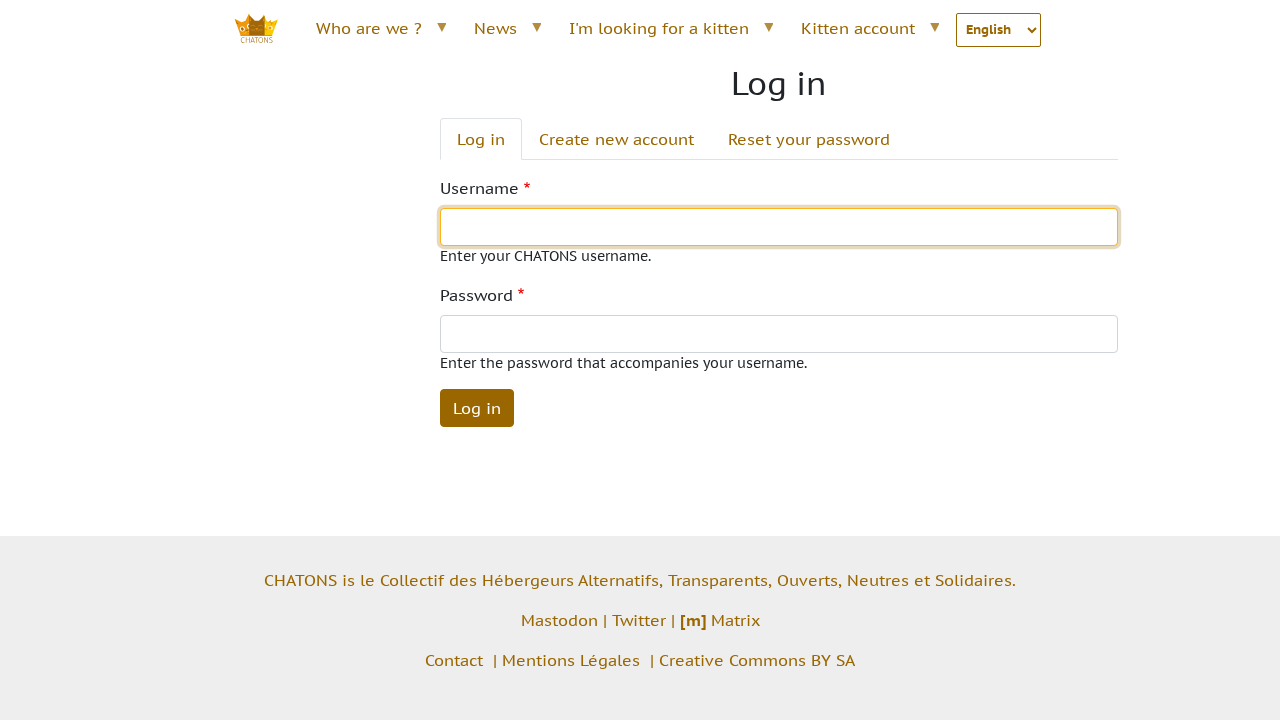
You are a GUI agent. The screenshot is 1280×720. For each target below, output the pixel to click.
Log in (481, 139)
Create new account (616, 139)
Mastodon (559, 620)
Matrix (720, 620)
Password (476, 295)
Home (267, 28)
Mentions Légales (571, 660)
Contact (454, 660)
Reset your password (809, 139)
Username (479, 188)
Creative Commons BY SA (757, 660)
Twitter (639, 620)
